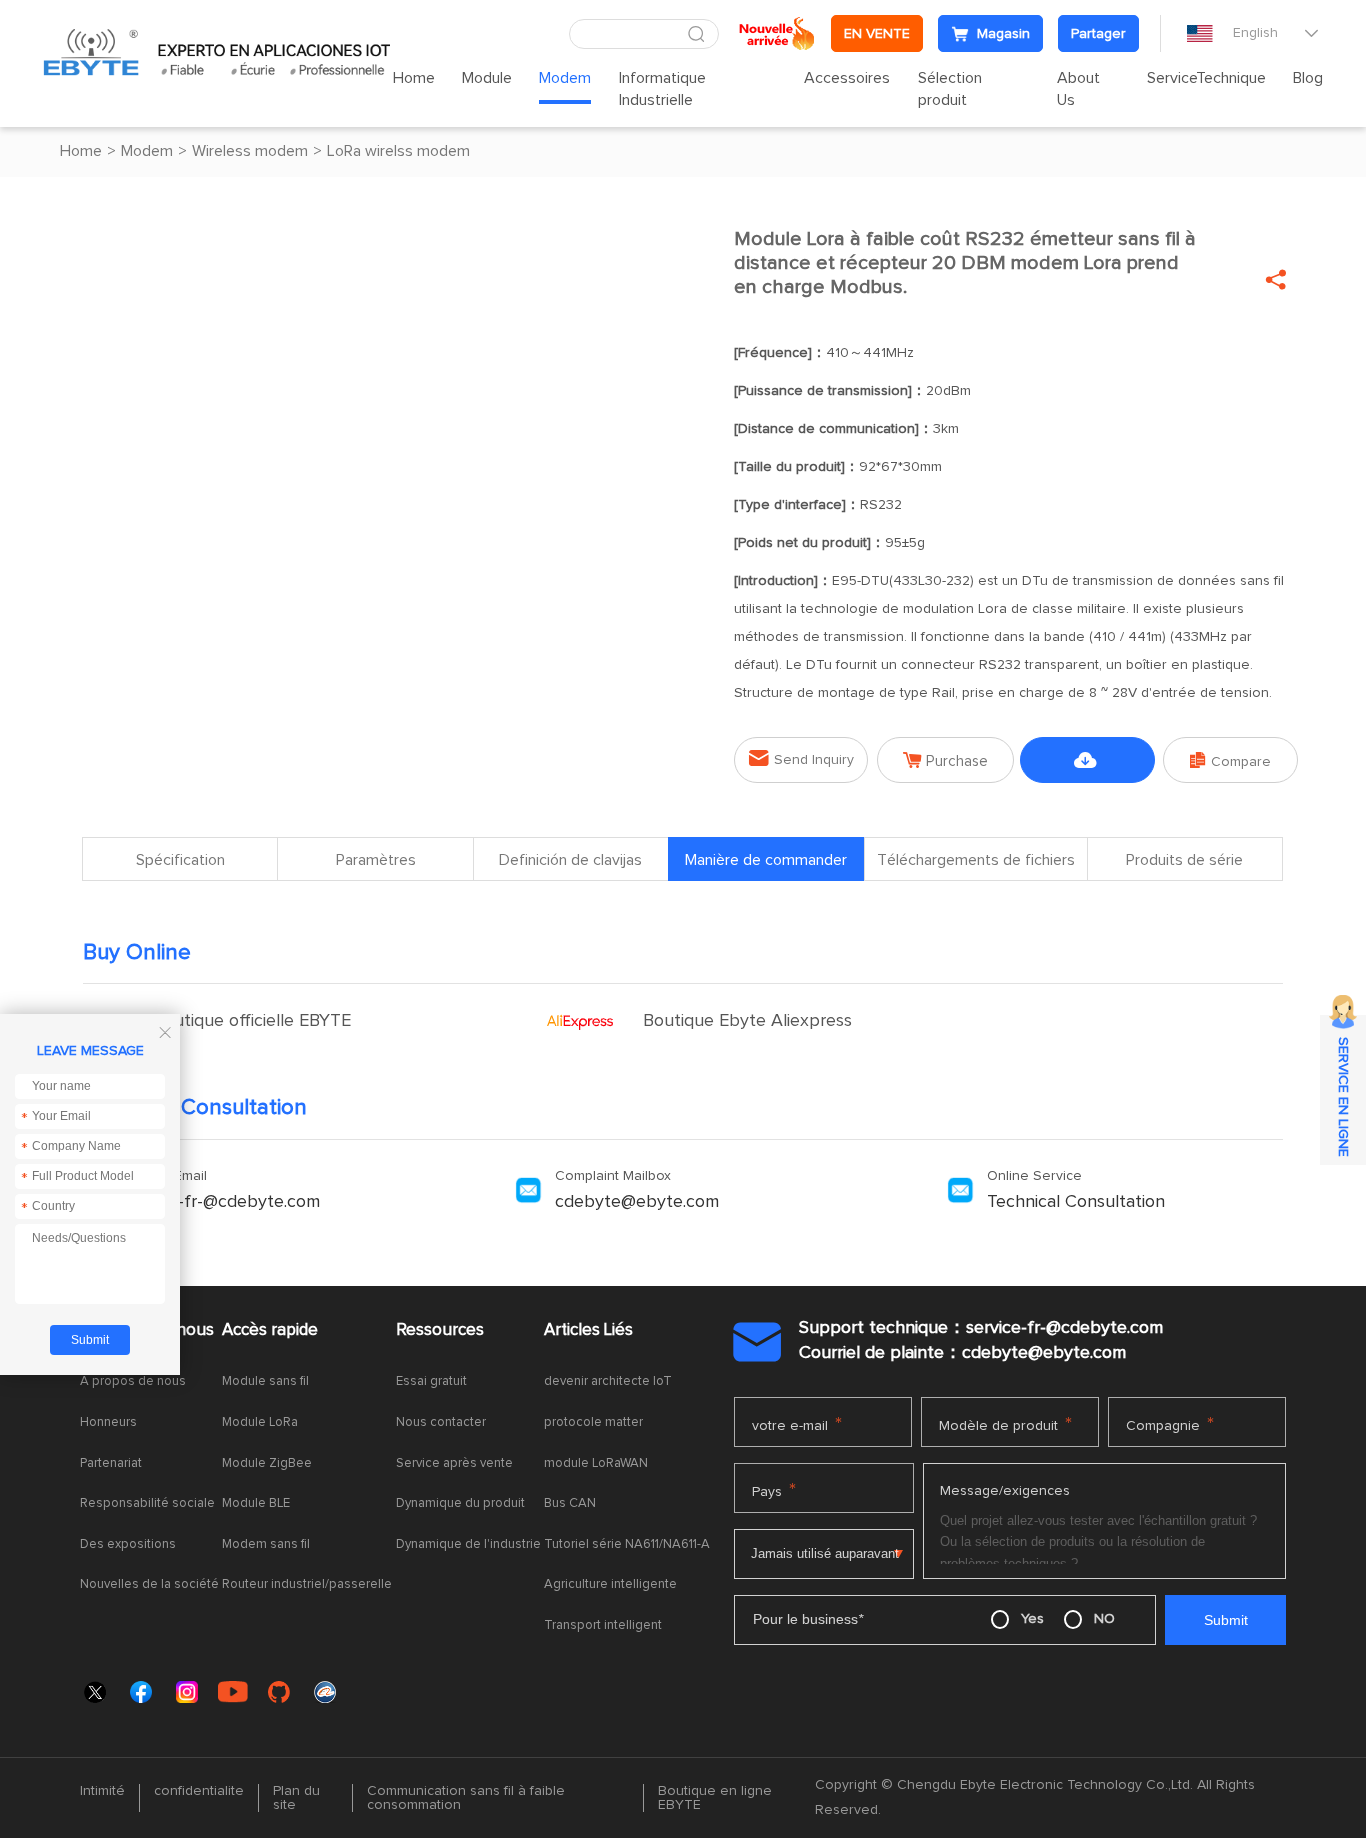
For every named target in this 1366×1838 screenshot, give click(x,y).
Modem (565, 78)
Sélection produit (950, 89)
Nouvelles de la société (149, 1584)
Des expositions (128, 1544)
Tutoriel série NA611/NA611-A (627, 1544)
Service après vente (454, 1463)
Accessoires (847, 78)
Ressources (440, 1330)
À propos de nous (133, 1381)
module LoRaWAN (596, 1463)
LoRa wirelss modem (398, 151)
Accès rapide (270, 1330)
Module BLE (256, 1503)
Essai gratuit (431, 1381)
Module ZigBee (267, 1463)
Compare (1230, 760)
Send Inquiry (801, 758)
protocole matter (593, 1422)
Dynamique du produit (460, 1503)
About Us (1078, 89)
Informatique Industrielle (662, 89)
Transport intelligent (603, 1625)
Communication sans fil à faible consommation (466, 1798)
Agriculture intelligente (610, 1584)
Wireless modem (250, 151)
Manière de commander (766, 860)
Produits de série (1184, 860)
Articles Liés (588, 1330)
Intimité (102, 1791)
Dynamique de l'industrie (468, 1544)
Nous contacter (441, 1422)
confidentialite (199, 1791)
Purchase (945, 760)
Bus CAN (570, 1503)
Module (487, 78)
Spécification (180, 860)
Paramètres (376, 860)
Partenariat (111, 1463)
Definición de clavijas (570, 860)
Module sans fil (265, 1381)
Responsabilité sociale (147, 1503)
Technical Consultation (1076, 1202)
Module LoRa (260, 1422)
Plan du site (296, 1798)
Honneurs (108, 1422)
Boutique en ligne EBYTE (715, 1798)
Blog (1308, 78)
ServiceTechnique (1206, 78)
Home (414, 78)
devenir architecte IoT (608, 1381)
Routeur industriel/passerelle (307, 1584)
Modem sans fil (266, 1544)
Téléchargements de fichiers (1088, 767)
